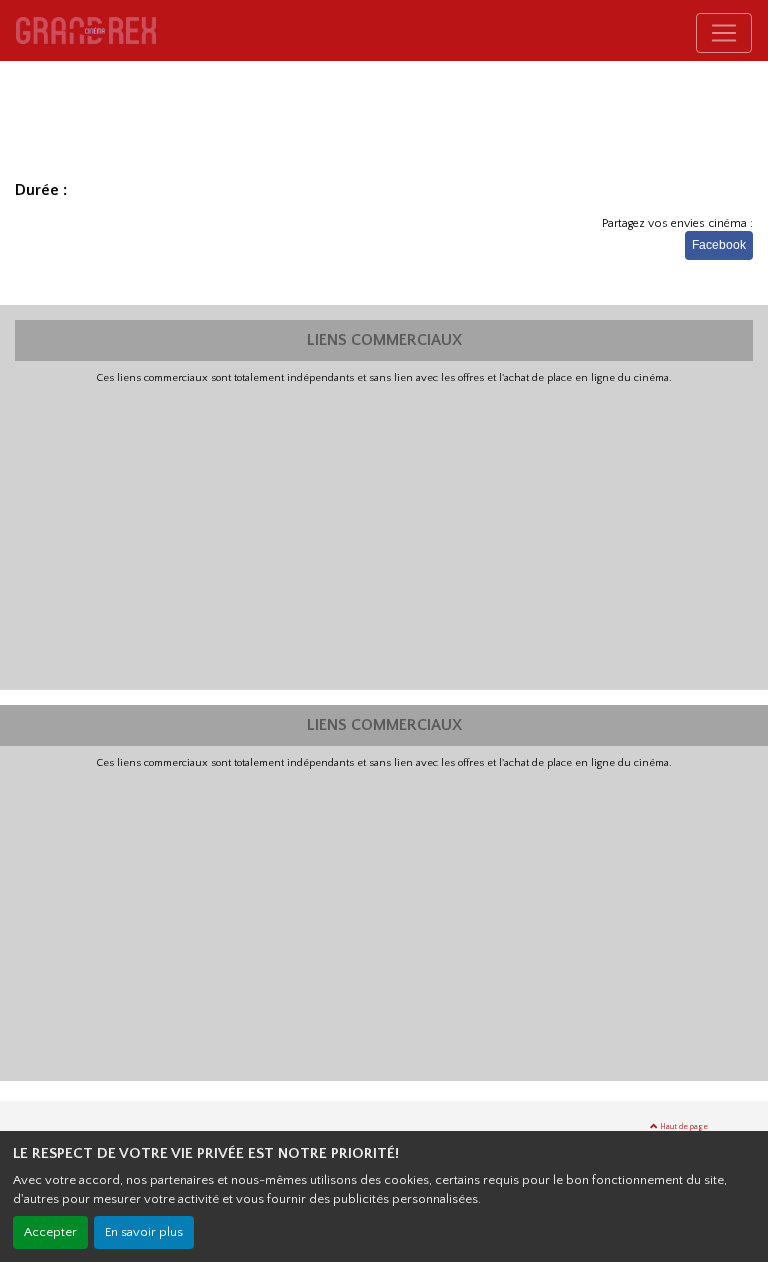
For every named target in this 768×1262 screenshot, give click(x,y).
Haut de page (683, 1126)
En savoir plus (144, 1232)
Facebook (719, 245)
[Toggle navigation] (724, 33)
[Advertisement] (384, 535)
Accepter (50, 1232)
